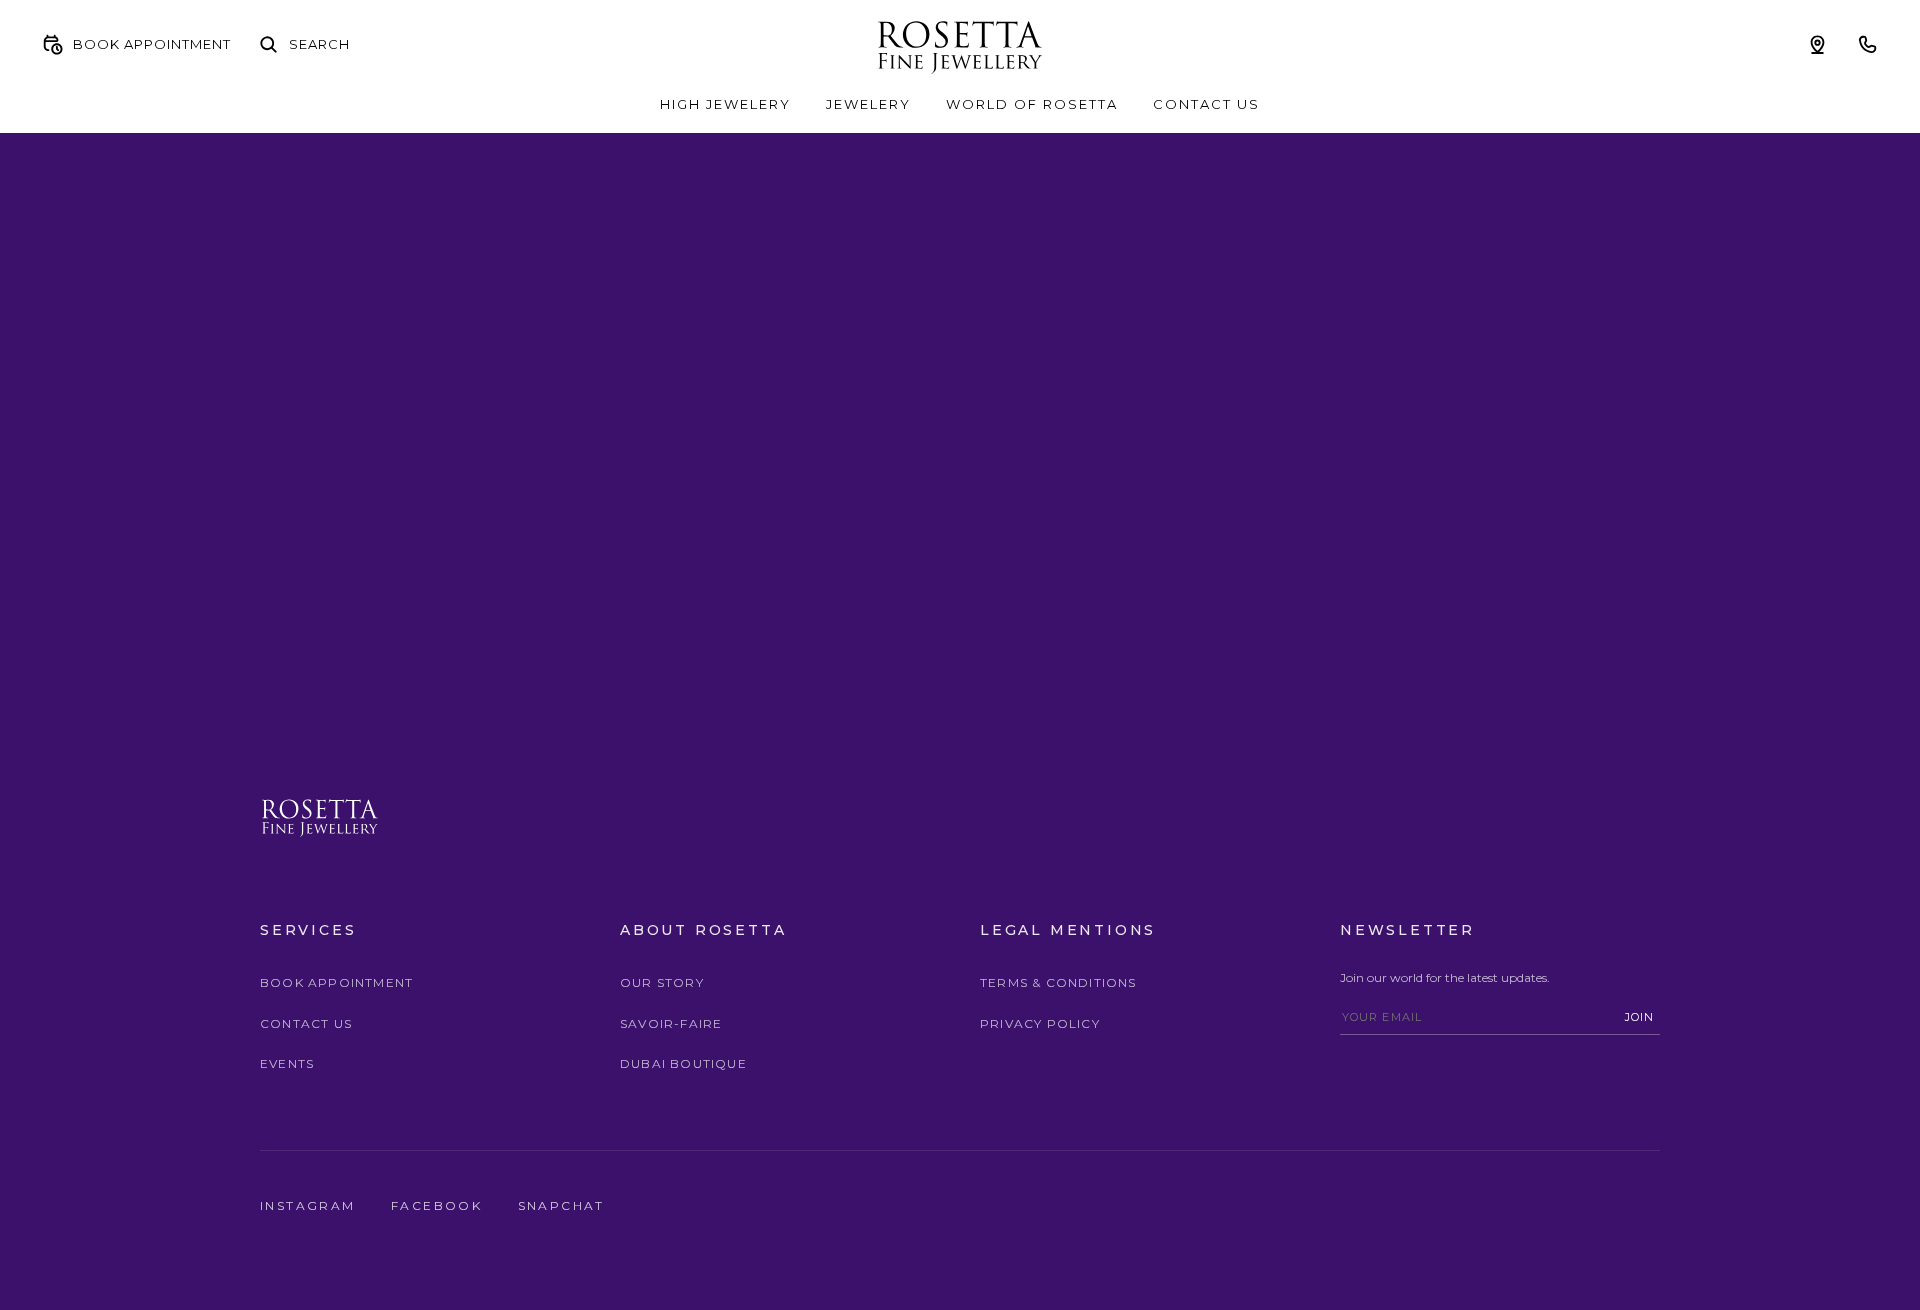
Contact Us (306, 1023)
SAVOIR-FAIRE (671, 1023)
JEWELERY (868, 104)
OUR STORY (662, 982)
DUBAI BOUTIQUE (683, 1063)
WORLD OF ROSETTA (1032, 104)
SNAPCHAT (561, 1205)
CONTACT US (1206, 104)
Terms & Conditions (1058, 982)
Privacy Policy (1040, 1023)
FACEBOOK (439, 1205)
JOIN (1639, 1017)
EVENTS (287, 1063)
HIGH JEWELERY (725, 104)
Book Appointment (336, 982)
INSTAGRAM (310, 1205)
